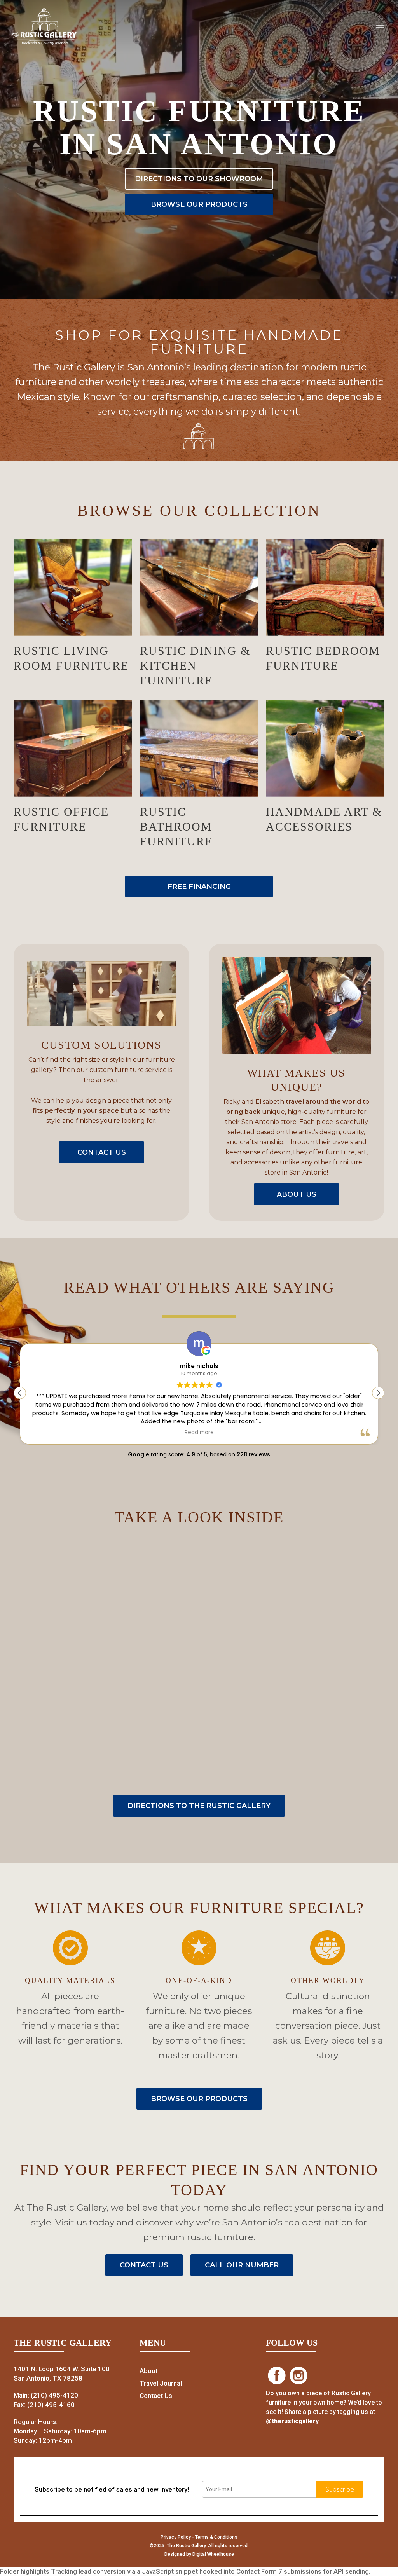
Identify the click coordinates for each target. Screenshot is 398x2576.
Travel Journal (161, 2383)
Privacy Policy (176, 2537)
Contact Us (156, 2396)
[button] (378, 1393)
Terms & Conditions (216, 2537)
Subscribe (340, 2489)
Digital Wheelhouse (213, 2554)
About (148, 2371)
